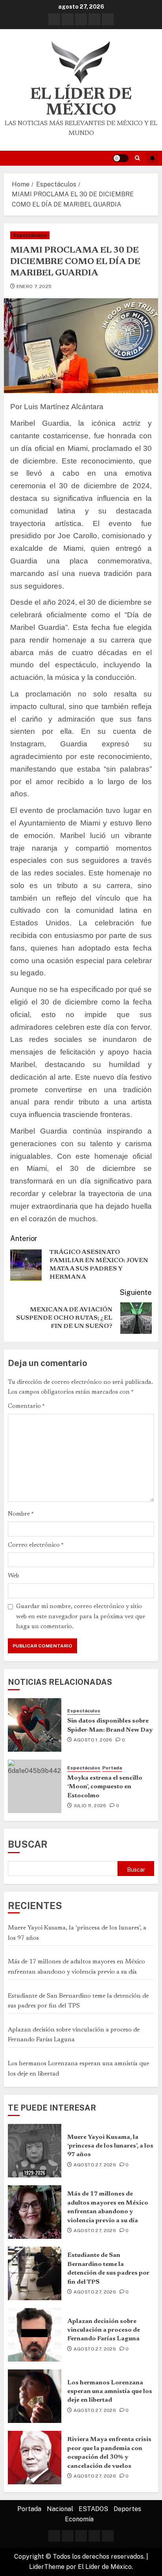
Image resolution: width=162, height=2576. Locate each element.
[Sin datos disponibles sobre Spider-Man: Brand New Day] (35, 1725)
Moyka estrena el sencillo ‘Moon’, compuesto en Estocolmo (105, 1787)
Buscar (28, 1844)
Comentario (26, 1406)
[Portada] (54, 19)
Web (14, 1576)
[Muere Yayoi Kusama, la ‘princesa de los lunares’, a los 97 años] (35, 2151)
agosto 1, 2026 (93, 1740)
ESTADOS (93, 2509)
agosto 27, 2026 (95, 2165)
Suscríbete (152, 158)
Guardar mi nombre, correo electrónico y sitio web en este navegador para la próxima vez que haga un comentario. (81, 1617)
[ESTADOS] (81, 19)
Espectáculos (30, 235)
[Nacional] (68, 19)
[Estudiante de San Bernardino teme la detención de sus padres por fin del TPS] (35, 2273)
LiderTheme (47, 2567)
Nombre (21, 1514)
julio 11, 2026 (90, 1806)
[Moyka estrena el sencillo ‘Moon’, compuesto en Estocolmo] (35, 1786)
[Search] (137, 158)
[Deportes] (94, 19)
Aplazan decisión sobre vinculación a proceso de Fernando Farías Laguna (104, 2330)
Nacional (60, 2509)
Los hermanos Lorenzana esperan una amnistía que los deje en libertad (110, 2392)
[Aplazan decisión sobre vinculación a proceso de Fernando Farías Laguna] (35, 2335)
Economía (79, 2519)
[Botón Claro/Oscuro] (121, 158)
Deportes (127, 2509)
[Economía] (108, 19)
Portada (112, 1768)
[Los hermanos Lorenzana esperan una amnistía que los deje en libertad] (35, 2396)
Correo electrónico (36, 1545)
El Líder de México (81, 103)
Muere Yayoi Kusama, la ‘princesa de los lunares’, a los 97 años (110, 2146)
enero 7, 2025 (34, 286)
